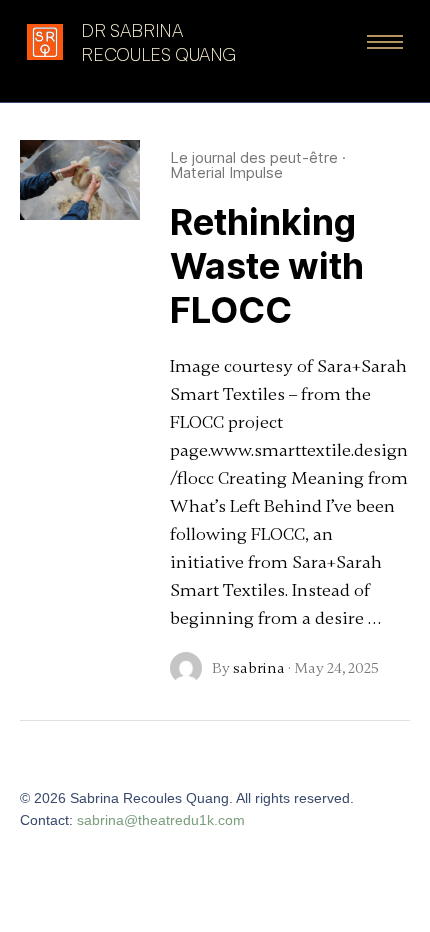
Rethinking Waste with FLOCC (267, 266)
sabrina (259, 668)
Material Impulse (226, 172)
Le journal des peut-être (254, 157)
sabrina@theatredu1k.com (161, 820)
